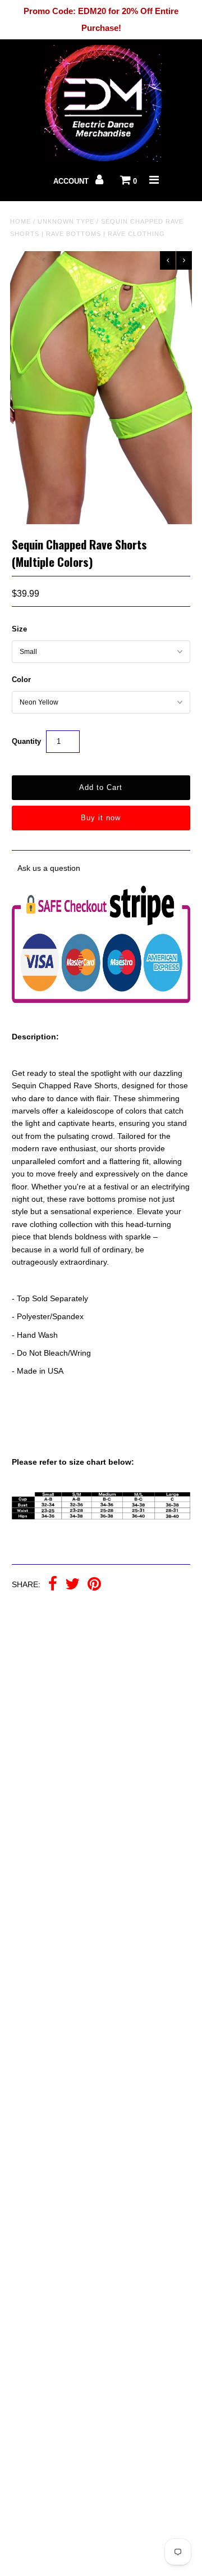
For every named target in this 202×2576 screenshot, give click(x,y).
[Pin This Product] (94, 1585)
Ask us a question (49, 868)
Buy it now (101, 818)
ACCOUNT (72, 181)
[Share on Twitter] (72, 1585)
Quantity (26, 741)
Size (19, 629)
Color (21, 680)
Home (20, 221)
